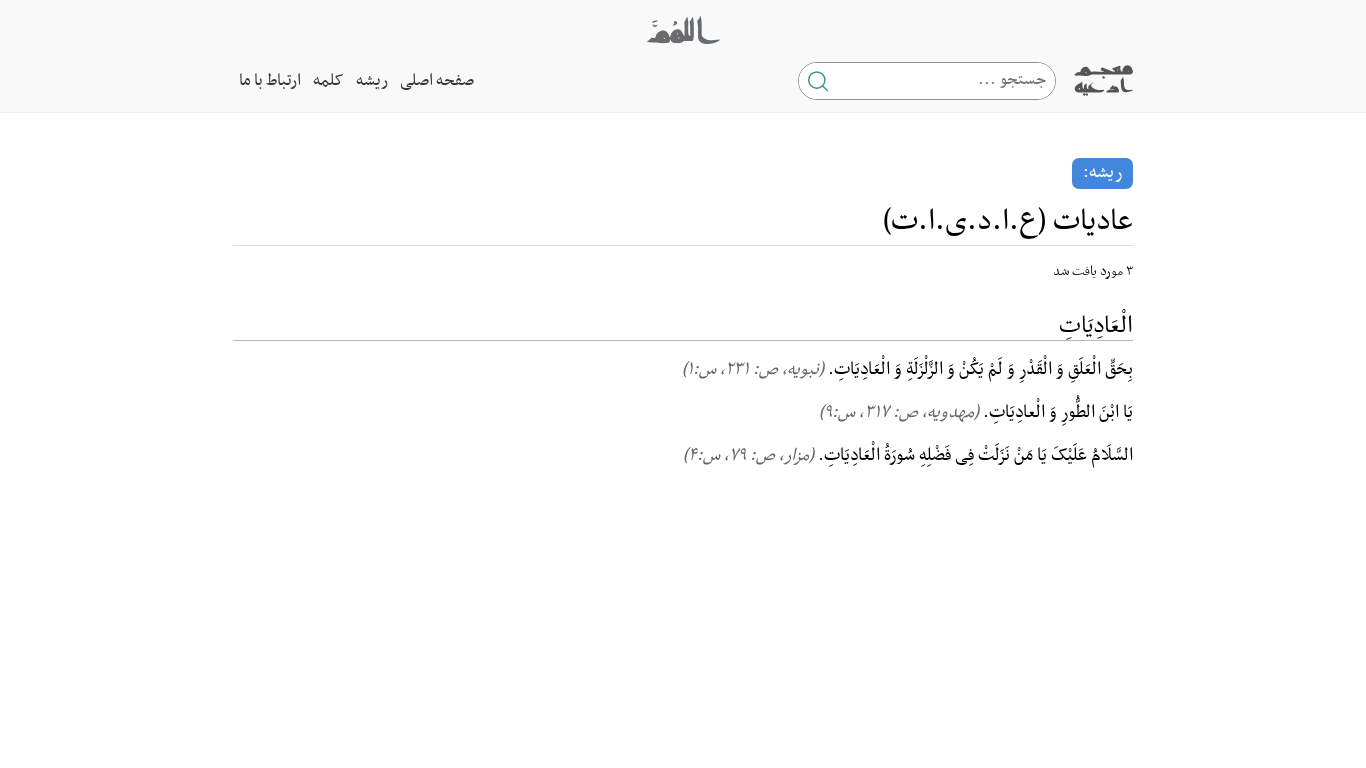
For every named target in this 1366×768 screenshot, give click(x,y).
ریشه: (1102, 173)
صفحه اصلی (437, 81)
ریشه (372, 81)
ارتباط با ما (270, 81)
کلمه (328, 81)
